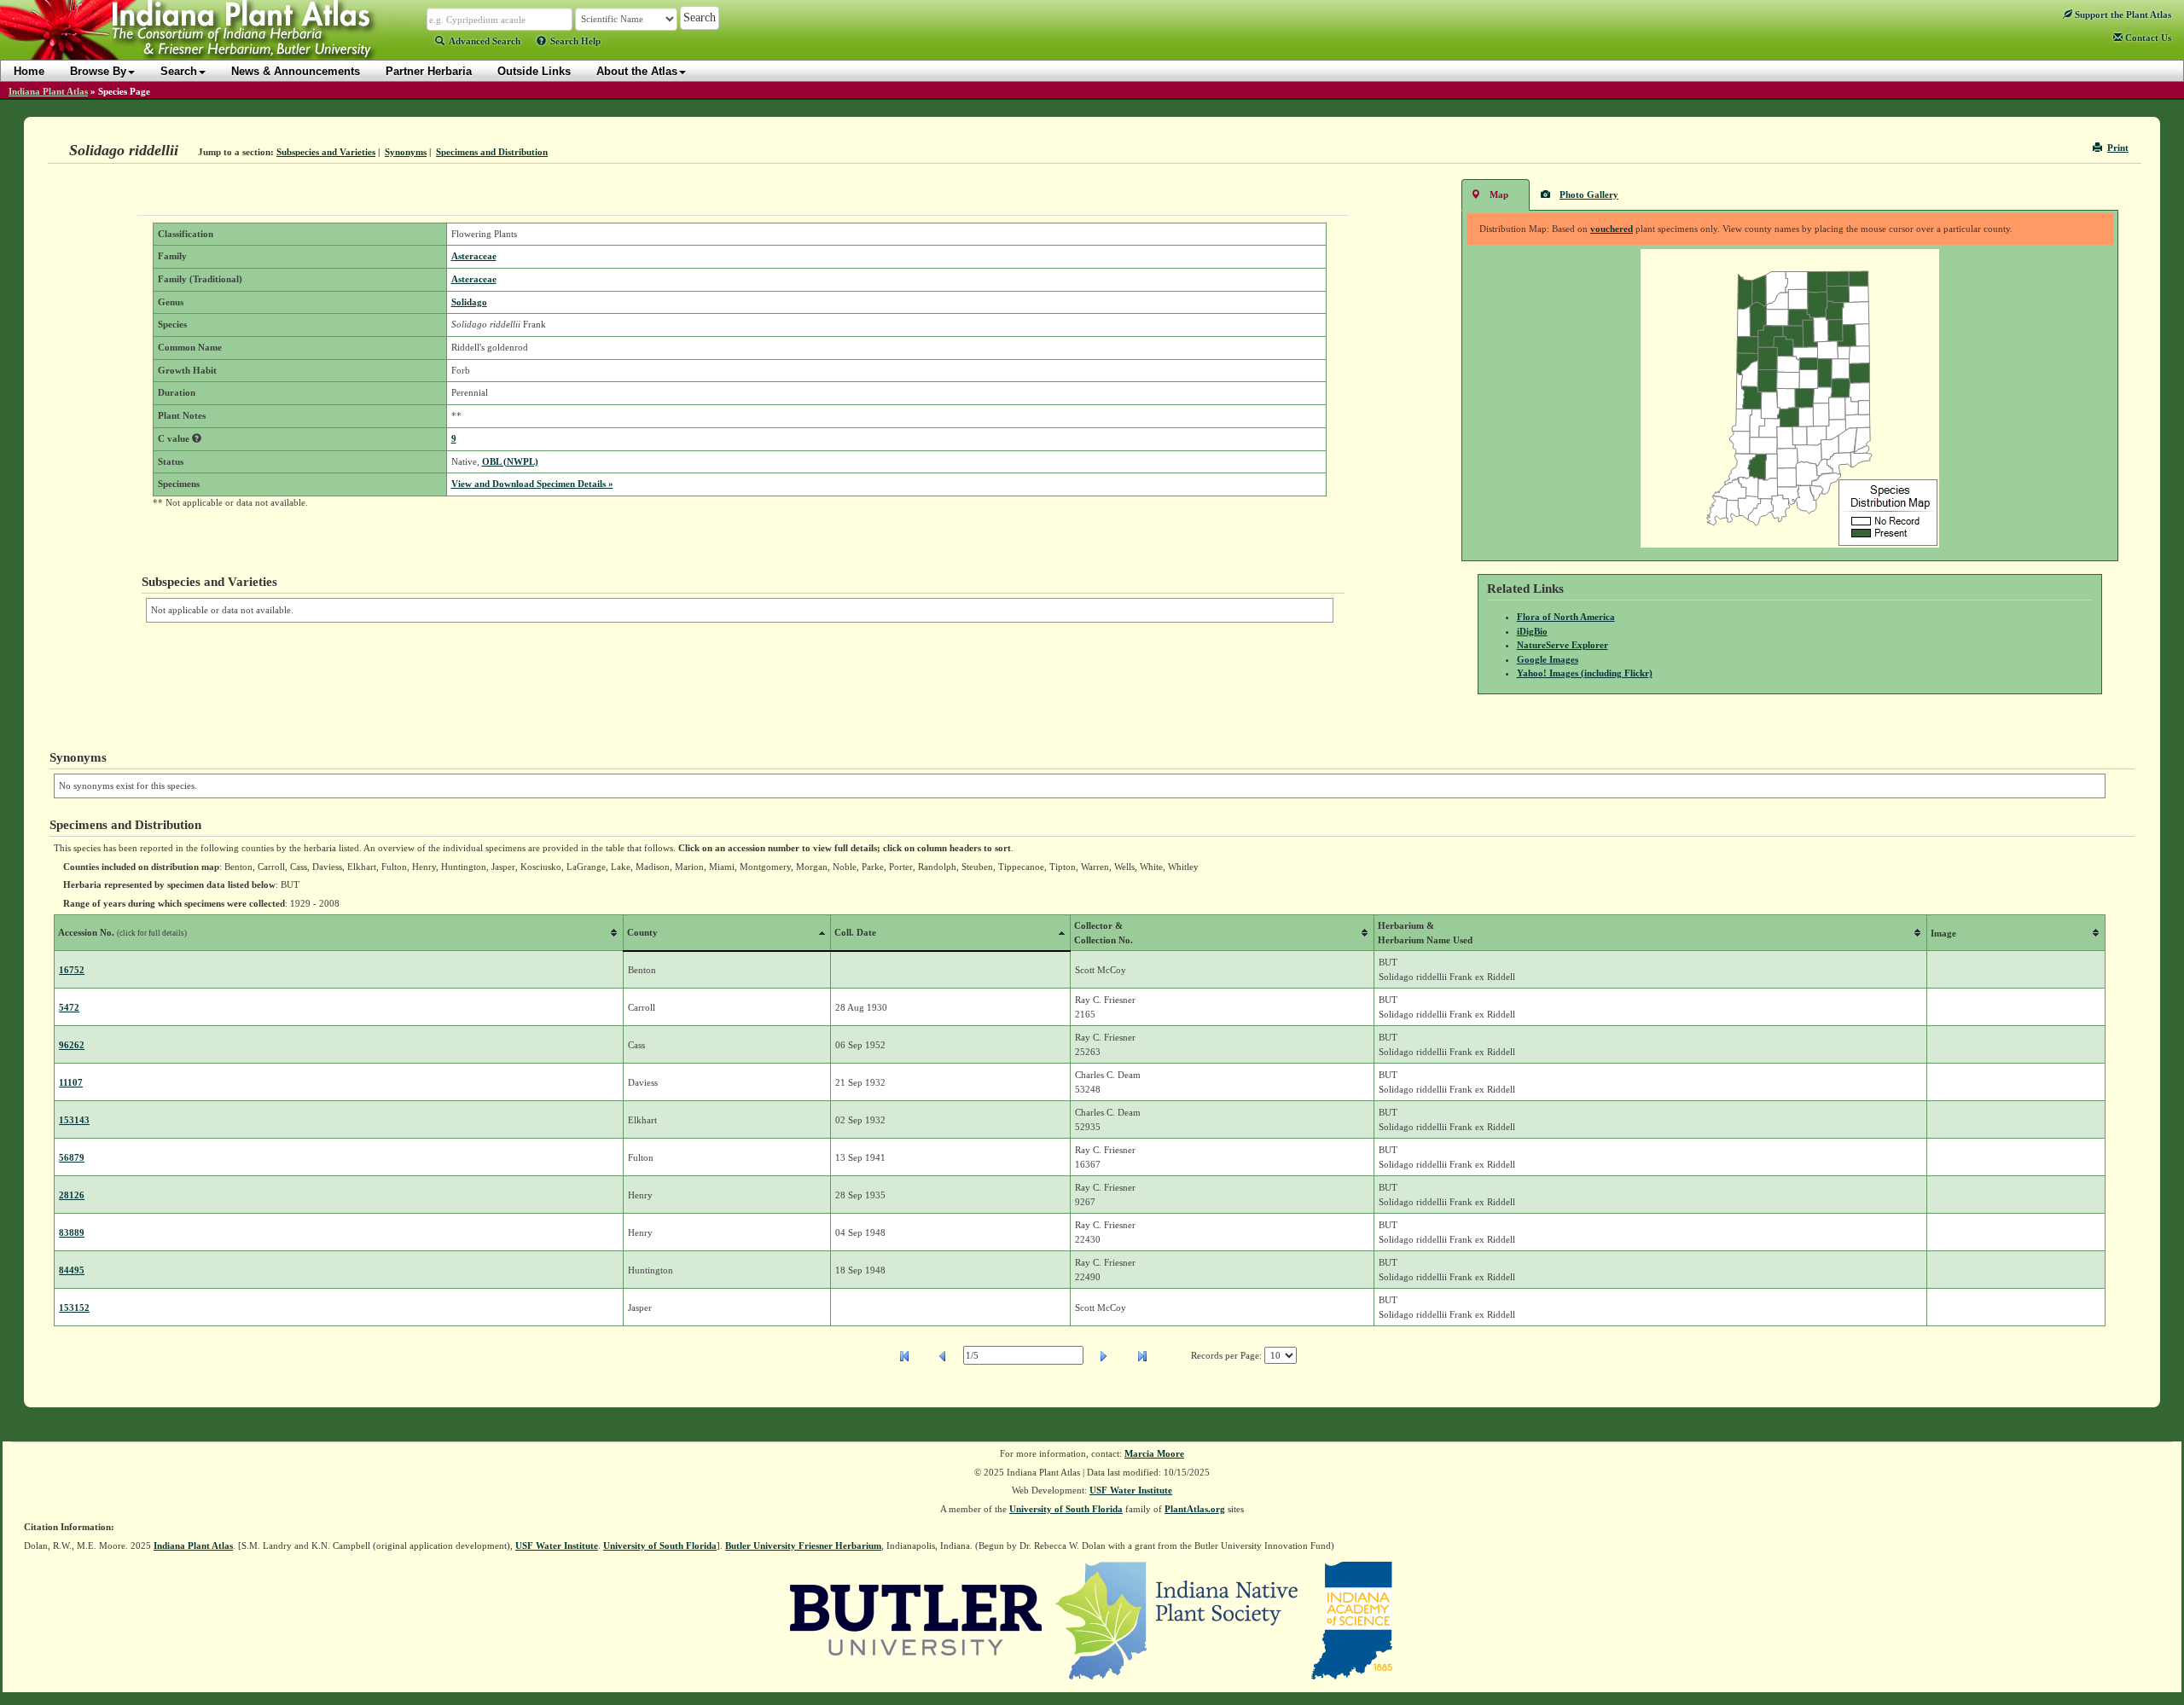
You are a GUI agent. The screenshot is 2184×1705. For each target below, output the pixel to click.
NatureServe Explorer (1562, 645)
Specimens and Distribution (492, 152)
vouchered (1612, 229)
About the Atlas (637, 71)
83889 (72, 1232)
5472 (69, 1007)
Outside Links (534, 71)
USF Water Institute (1131, 1490)
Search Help (575, 41)
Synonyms (406, 152)
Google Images (1548, 659)
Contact (2147, 38)
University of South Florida (1066, 1509)
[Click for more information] (197, 438)
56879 (72, 1157)
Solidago (469, 302)
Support (2122, 14)
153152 (74, 1308)
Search (179, 71)
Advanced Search (485, 41)
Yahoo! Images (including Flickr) (1585, 673)
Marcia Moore (1154, 1453)
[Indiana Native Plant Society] (1178, 1620)
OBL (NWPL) (510, 461)
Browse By (98, 71)
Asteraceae (474, 256)
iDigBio (1532, 631)
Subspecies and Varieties (326, 152)
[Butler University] (916, 1620)
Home (29, 71)
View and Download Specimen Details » (532, 484)
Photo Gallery (1589, 194)
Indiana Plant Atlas (48, 91)
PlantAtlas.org (1195, 1509)
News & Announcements (296, 71)
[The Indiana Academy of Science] (1352, 1620)
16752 (72, 970)
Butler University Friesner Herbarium (803, 1546)
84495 (72, 1270)
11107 (71, 1082)
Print (2118, 148)
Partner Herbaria (429, 71)
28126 (72, 1195)
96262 (72, 1045)
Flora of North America (1566, 617)
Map (1499, 194)
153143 (74, 1120)
